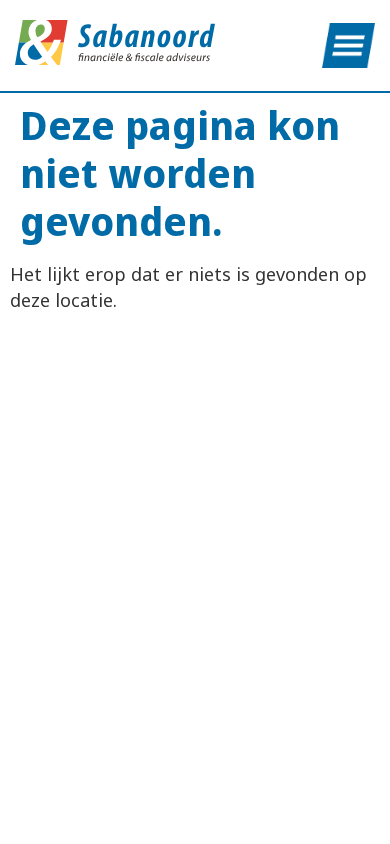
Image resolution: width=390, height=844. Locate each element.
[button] (348, 45)
